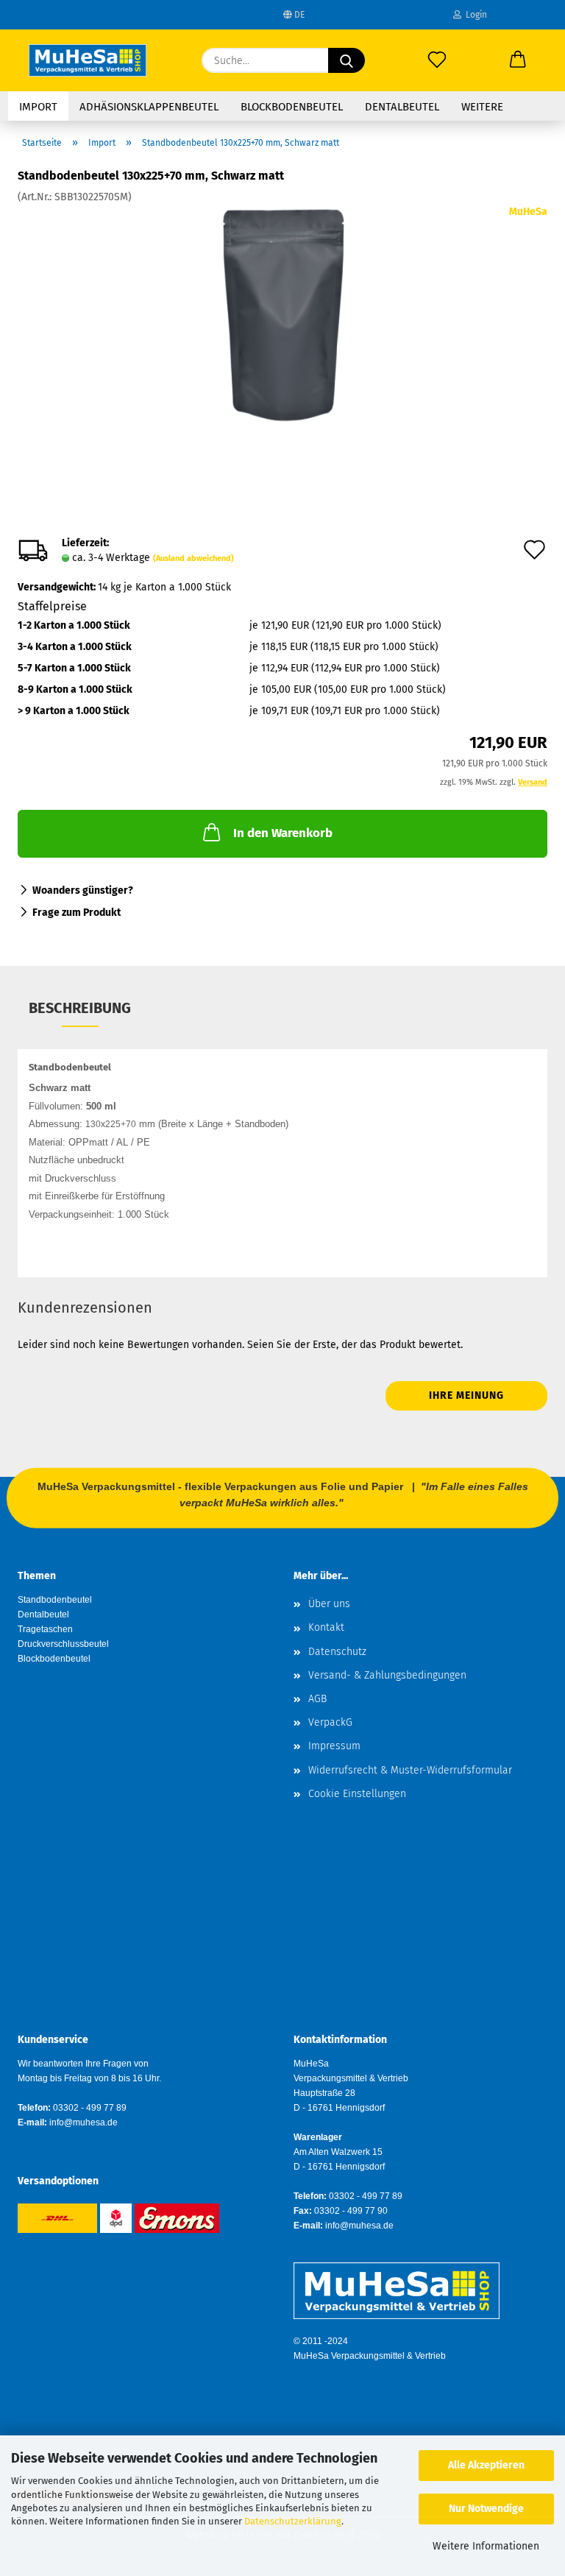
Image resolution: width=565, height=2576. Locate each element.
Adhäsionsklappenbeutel (149, 107)
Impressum (334, 1746)
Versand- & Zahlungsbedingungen (387, 1675)
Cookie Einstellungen (357, 1794)
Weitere (482, 107)
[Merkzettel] (437, 60)
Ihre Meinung (466, 1395)
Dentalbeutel (402, 107)
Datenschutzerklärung (293, 2521)
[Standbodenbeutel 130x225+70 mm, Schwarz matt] (283, 315)
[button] (518, 60)
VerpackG (330, 1722)
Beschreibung (80, 1008)
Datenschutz (337, 1652)
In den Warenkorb (283, 833)
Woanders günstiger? (83, 890)
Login (474, 15)
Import (38, 107)
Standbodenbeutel (55, 1600)
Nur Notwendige (486, 2509)
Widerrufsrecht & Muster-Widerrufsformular (410, 1770)
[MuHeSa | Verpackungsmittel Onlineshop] (88, 60)
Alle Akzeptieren (486, 2465)
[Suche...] (347, 60)
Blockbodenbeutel (292, 107)
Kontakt (326, 1627)
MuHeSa (528, 212)
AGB (317, 1699)
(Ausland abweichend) (193, 558)
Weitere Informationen (486, 2546)
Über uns (329, 1604)
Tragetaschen (45, 1629)
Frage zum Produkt (77, 913)
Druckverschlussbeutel (63, 1644)
